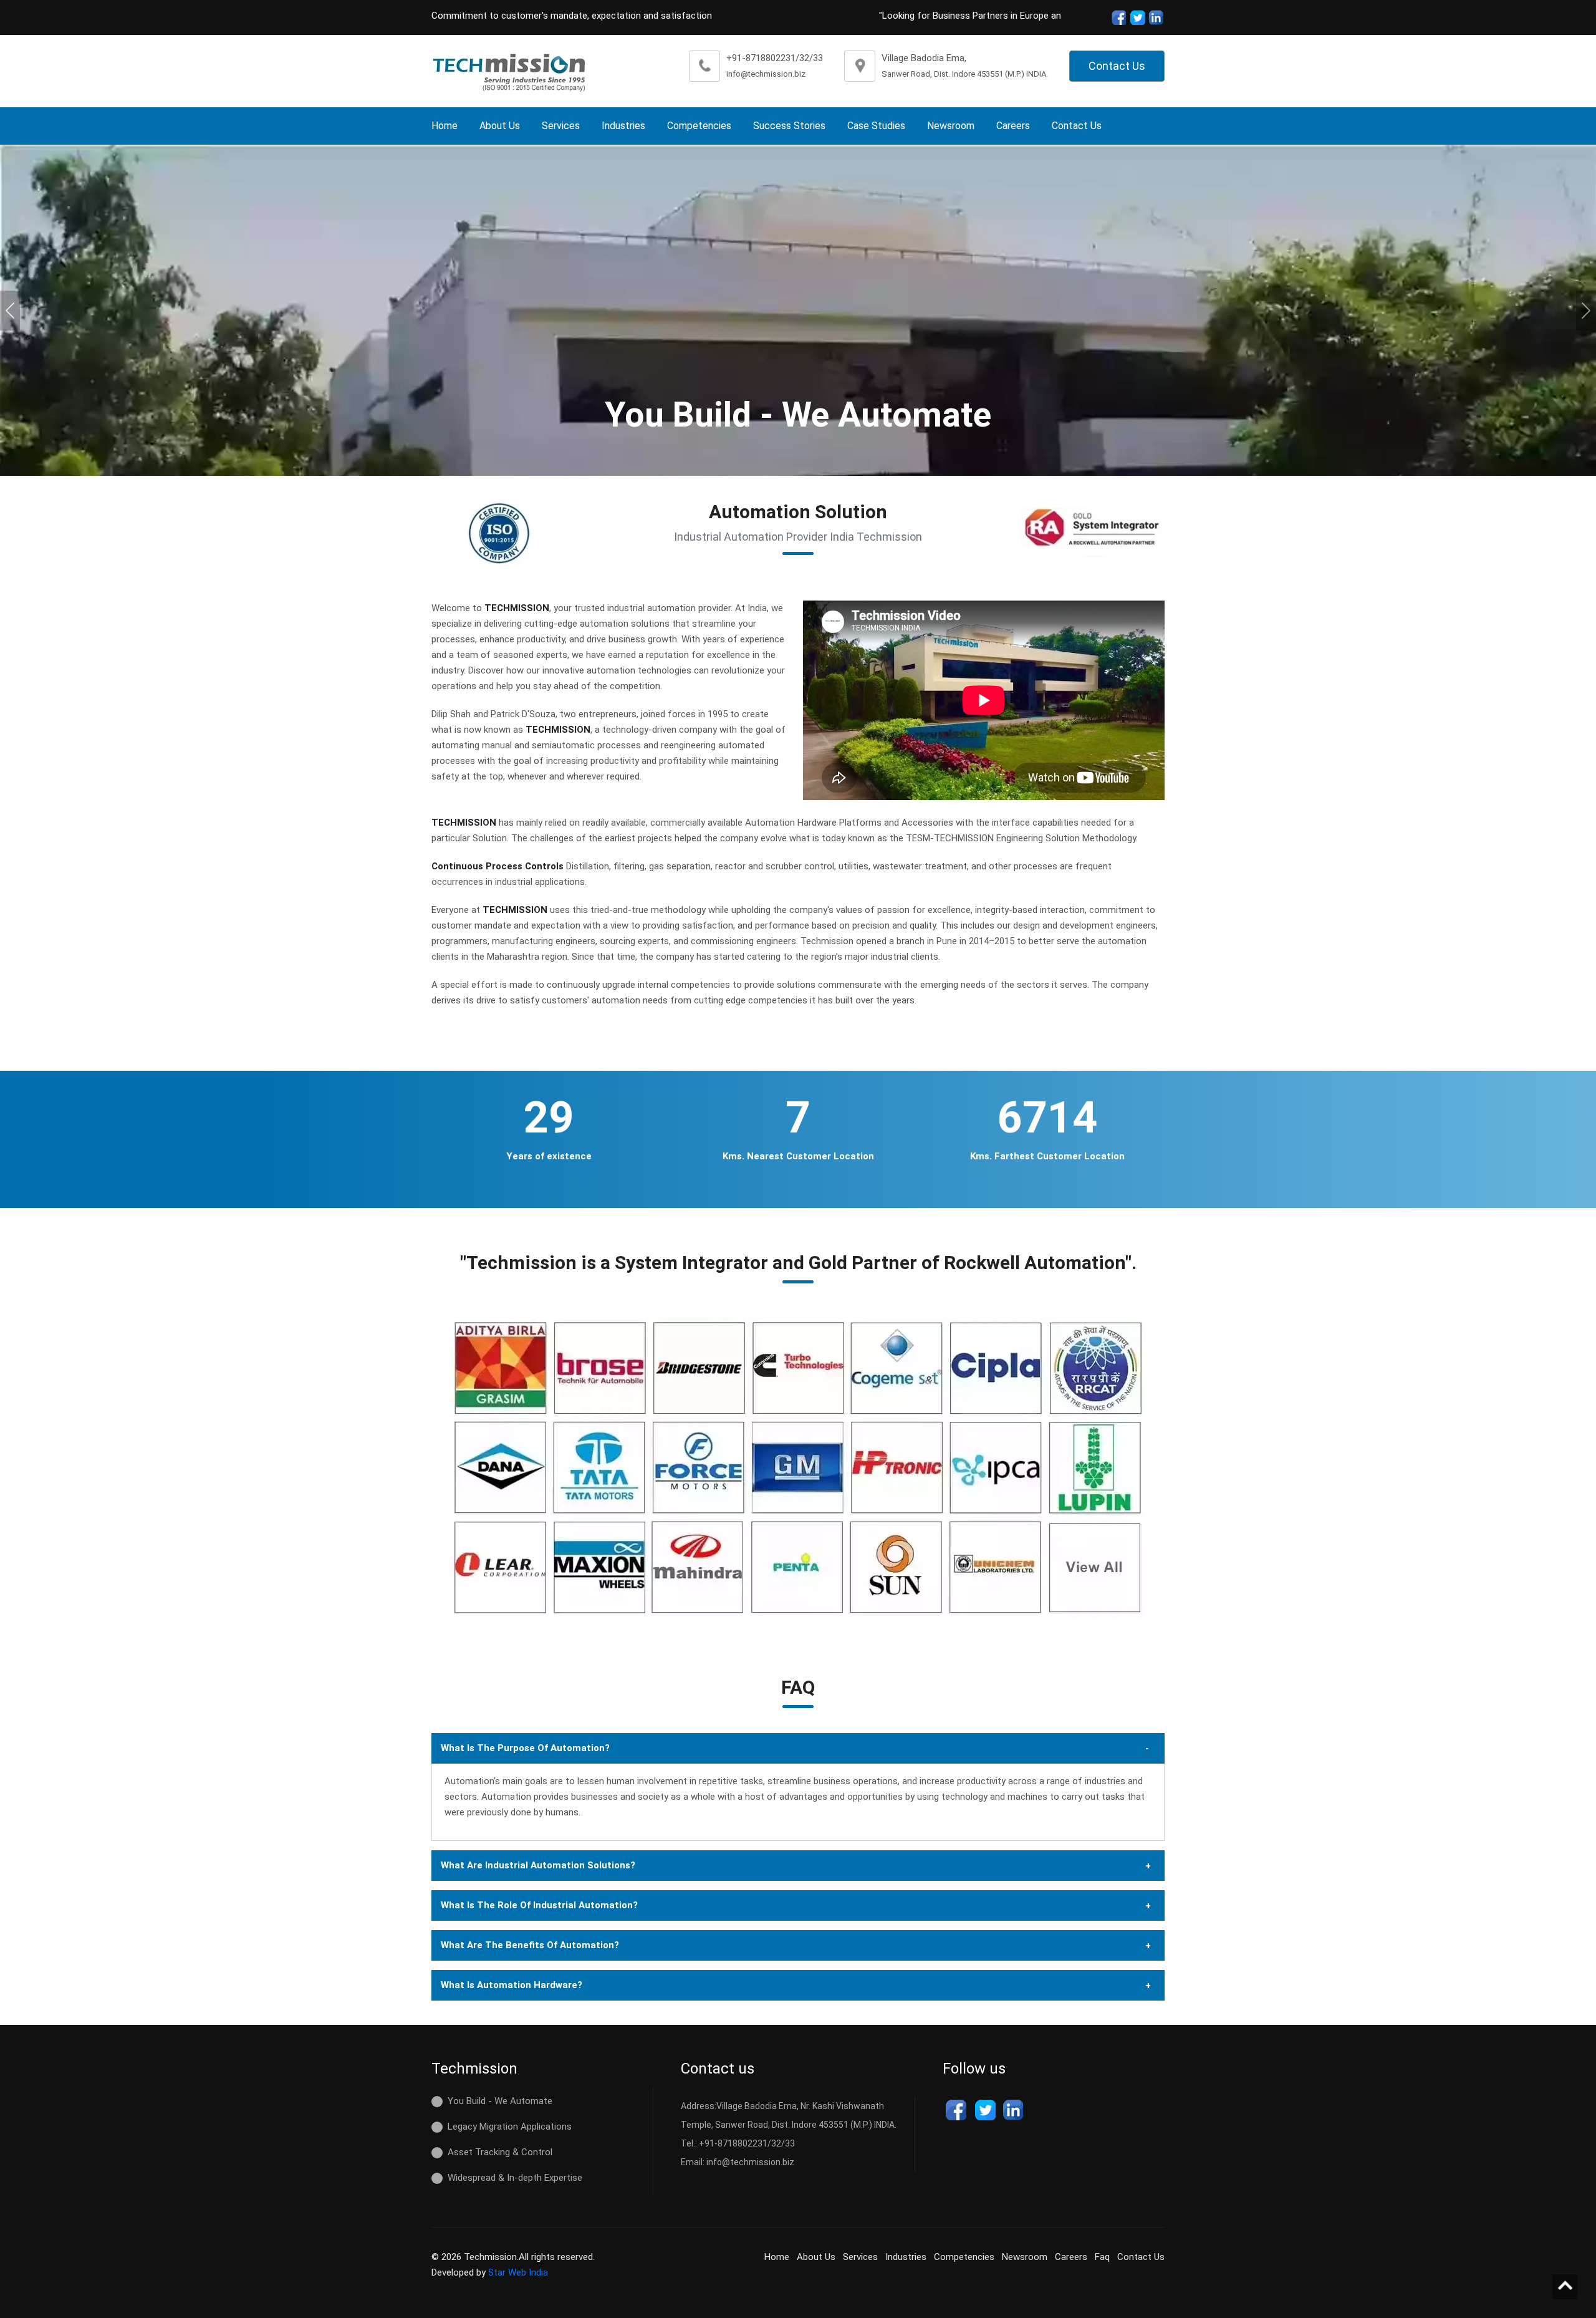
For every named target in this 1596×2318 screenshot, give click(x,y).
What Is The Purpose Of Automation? (525, 1748)
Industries (623, 126)
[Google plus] (1156, 17)
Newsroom (951, 126)
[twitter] (1137, 17)
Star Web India (518, 2272)
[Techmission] (509, 71)
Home (445, 126)
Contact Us (1117, 66)
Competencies (699, 126)
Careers (1013, 126)
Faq (1102, 2257)
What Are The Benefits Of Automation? (530, 1945)
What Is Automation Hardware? (512, 1985)
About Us (500, 126)
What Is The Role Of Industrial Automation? (539, 1905)
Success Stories (789, 126)
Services (561, 126)
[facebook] (1118, 17)
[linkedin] (1014, 2110)
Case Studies (876, 126)
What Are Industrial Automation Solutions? (538, 1865)
